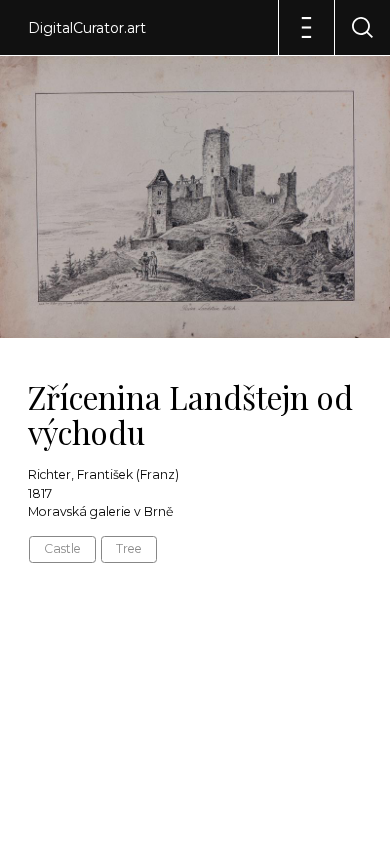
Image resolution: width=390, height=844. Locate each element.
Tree (129, 548)
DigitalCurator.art (87, 28)
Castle (62, 548)
